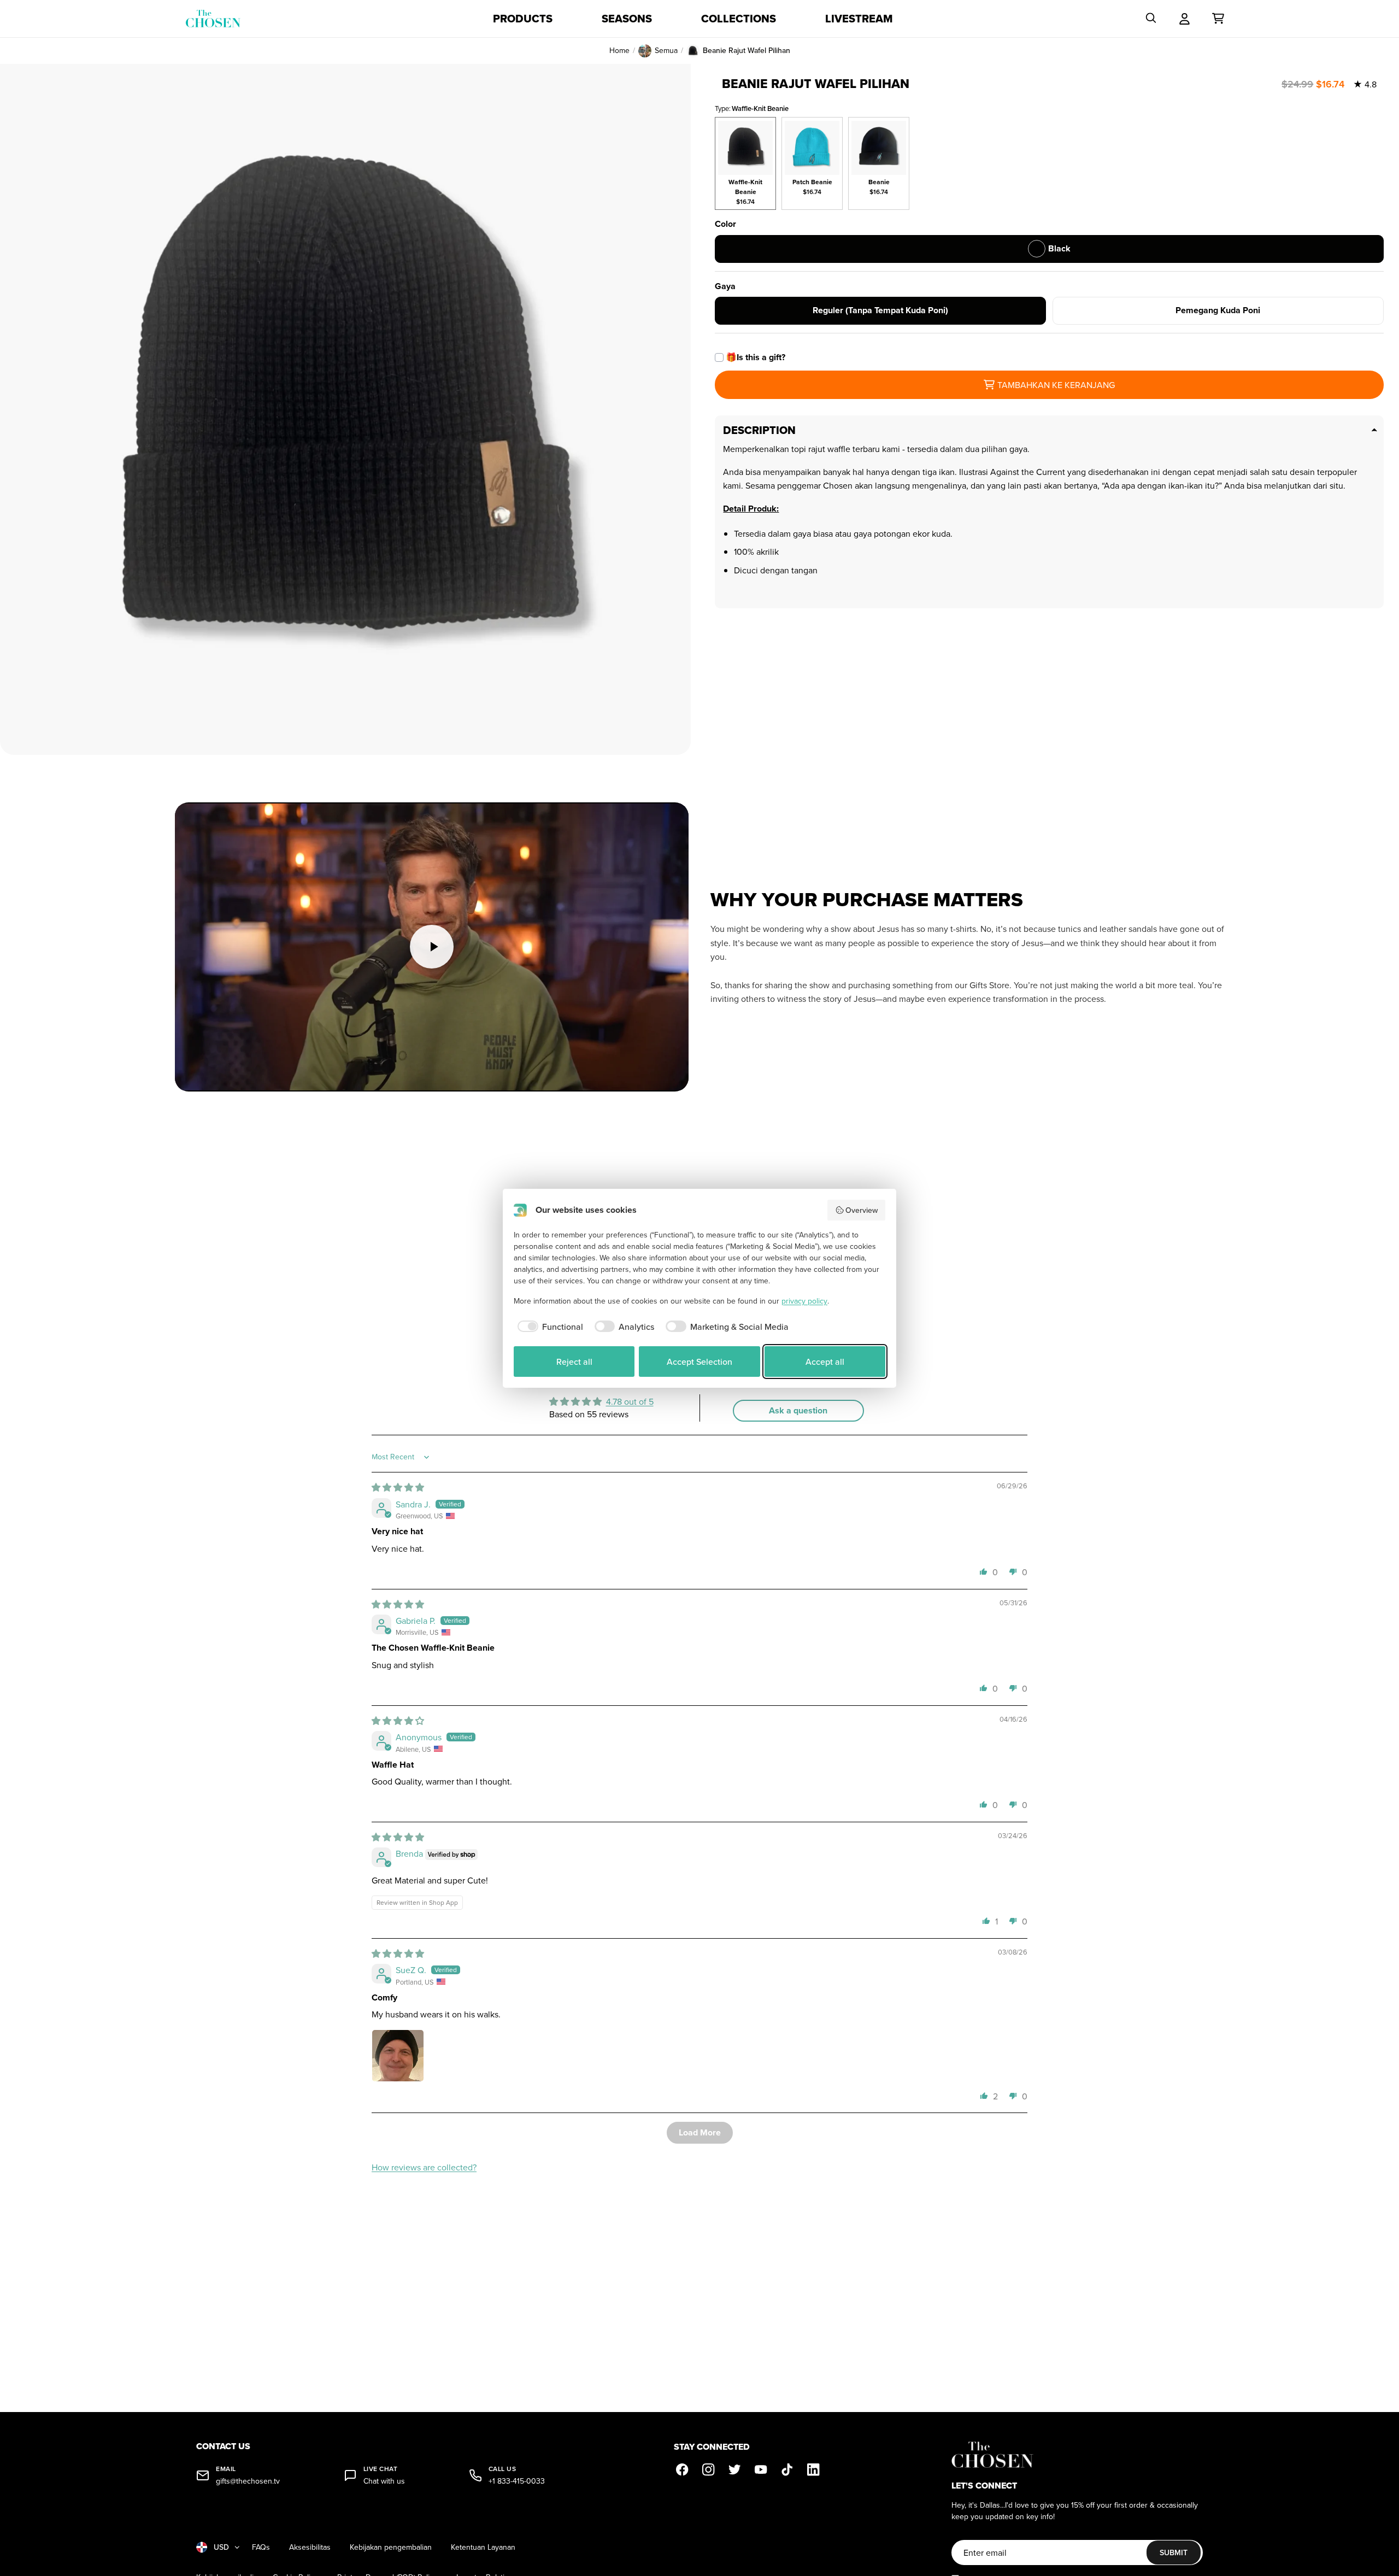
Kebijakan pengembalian (391, 2547)
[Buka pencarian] (1151, 19)
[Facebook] (683, 2470)
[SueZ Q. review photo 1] (398, 2056)
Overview (862, 1210)
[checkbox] (548, 1327)
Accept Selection (699, 1362)
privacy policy (804, 1301)
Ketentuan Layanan (483, 2547)
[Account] (1185, 19)
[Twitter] (735, 2470)
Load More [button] (700, 2132)
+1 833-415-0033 (517, 2481)
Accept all (825, 1362)
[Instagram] (709, 2470)
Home (619, 51)
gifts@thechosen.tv (248, 2481)
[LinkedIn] (814, 2470)
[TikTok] (787, 2470)
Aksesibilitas (310, 2547)
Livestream (859, 19)
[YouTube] (761, 2470)
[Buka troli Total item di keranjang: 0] (1218, 19)
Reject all (574, 1362)
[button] (984, 1571)
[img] (398, 1487)
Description (759, 430)
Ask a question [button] (798, 1410)
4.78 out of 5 (630, 1401)
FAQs (261, 2547)
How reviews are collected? (424, 2167)
